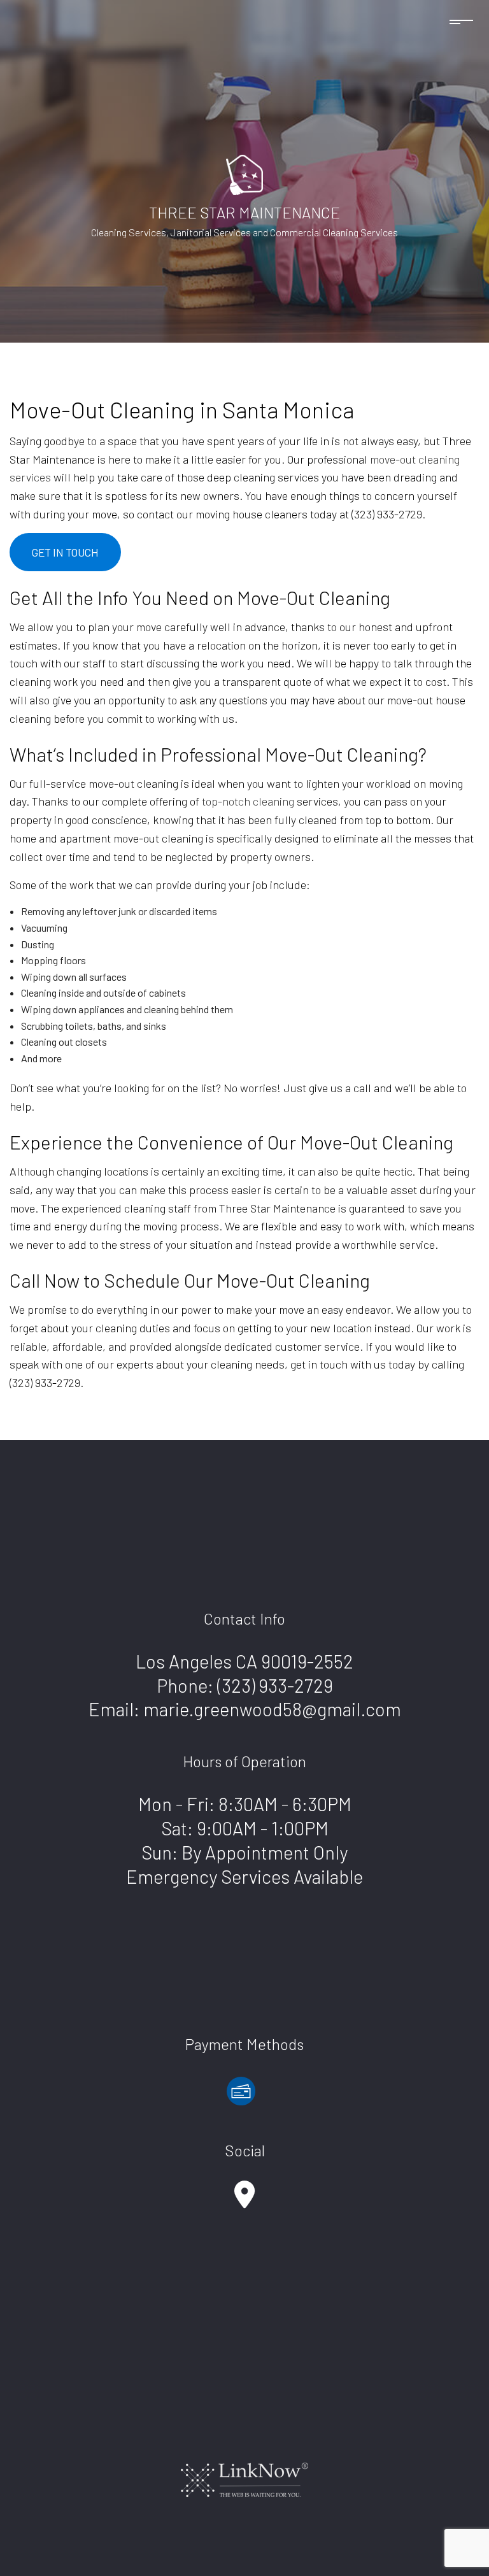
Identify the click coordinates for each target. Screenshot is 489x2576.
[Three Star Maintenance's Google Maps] (244, 2201)
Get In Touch (65, 552)
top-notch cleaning (248, 801)
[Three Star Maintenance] (244, 173)
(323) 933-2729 (275, 1685)
